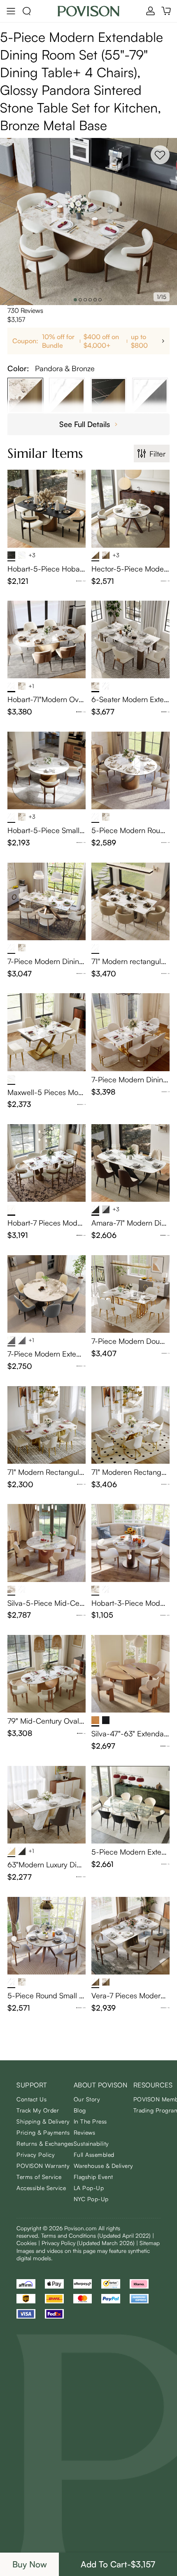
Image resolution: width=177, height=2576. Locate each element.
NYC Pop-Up (91, 2199)
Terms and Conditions (96, 2235)
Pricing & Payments (43, 2132)
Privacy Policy (36, 2155)
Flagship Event (93, 2177)
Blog (80, 2110)
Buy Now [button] (30, 2564)
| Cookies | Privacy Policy (85, 2239)
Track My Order (38, 2110)
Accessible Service (41, 2188)
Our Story (87, 2099)
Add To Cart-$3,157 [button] (118, 2564)
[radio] (8, 305)
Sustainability (91, 2143)
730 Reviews (25, 310)
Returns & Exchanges (45, 2143)
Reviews (85, 2132)
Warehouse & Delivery (104, 2166)
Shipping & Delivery (43, 2121)
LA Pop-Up (89, 2188)
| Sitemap (148, 2243)
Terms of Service (39, 2177)
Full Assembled (94, 2155)
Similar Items (45, 453)
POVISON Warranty (43, 2166)
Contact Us (31, 2099)
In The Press (90, 2121)
